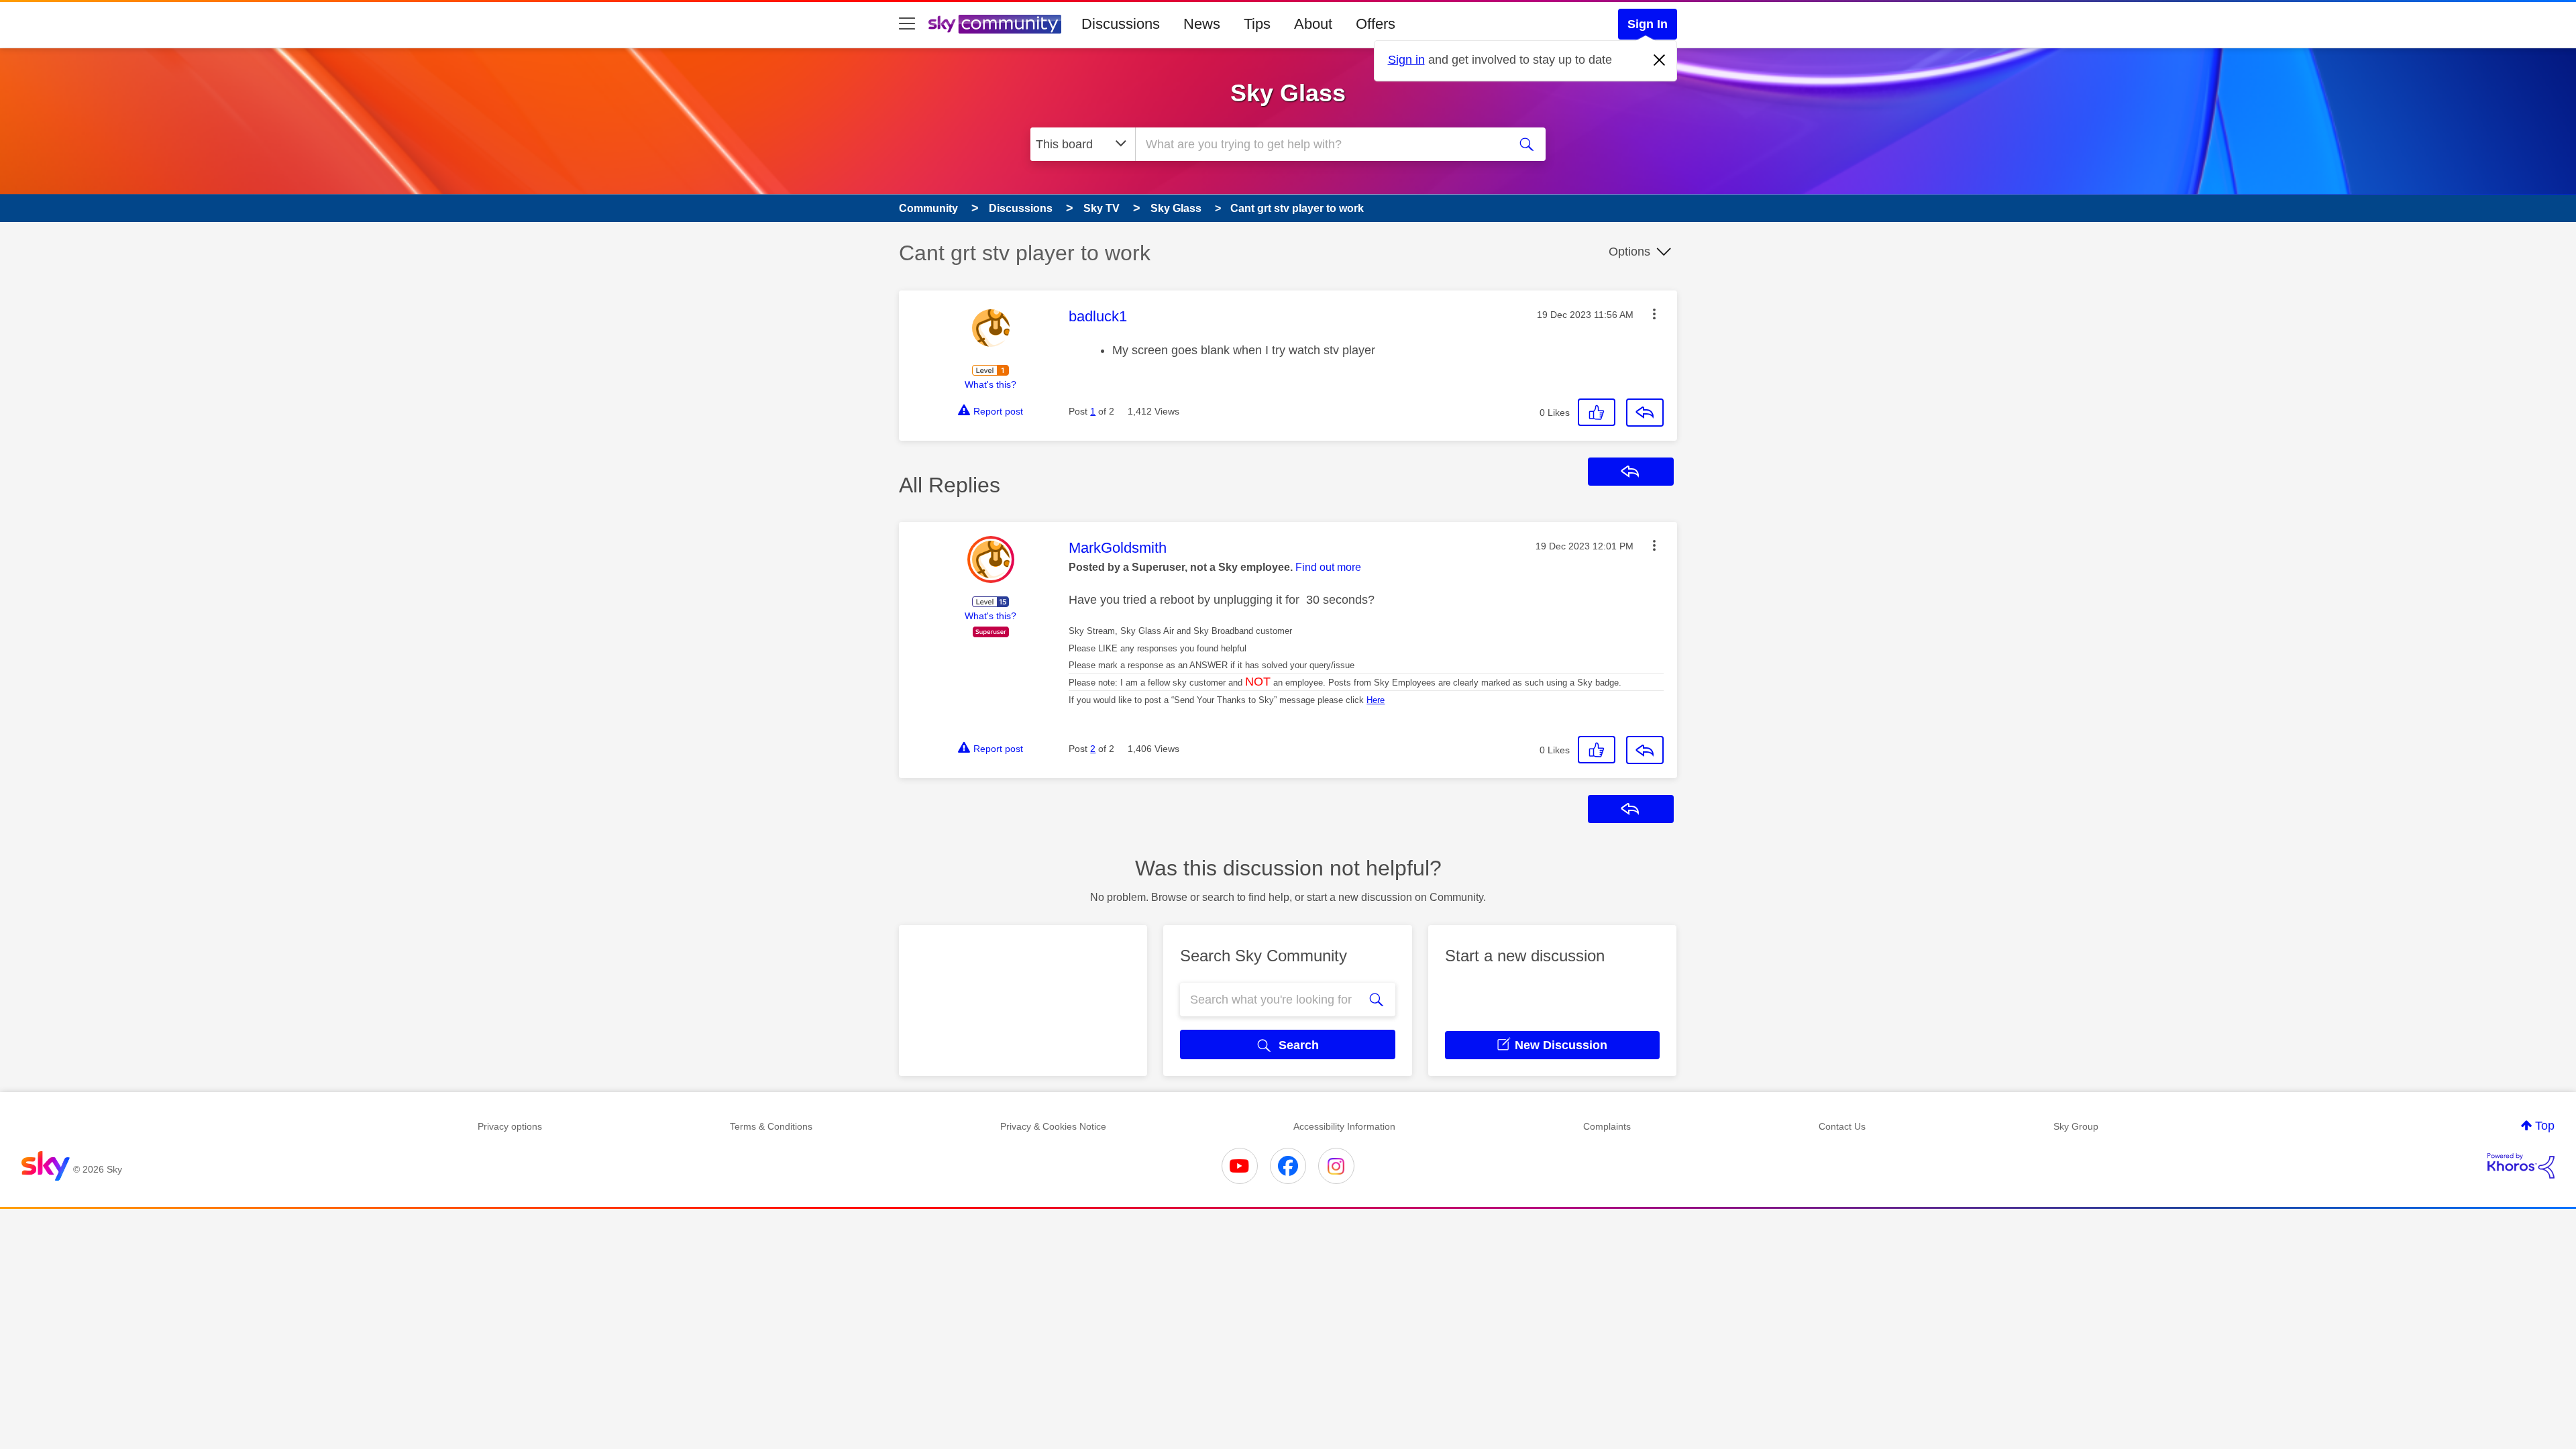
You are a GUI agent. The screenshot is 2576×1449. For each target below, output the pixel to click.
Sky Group (2076, 1126)
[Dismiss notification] (1660, 60)
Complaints (1607, 1126)
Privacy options (510, 1126)
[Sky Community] (995, 24)
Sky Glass (1288, 93)
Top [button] (2545, 1126)
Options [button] (1629, 252)
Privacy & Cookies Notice (1053, 1126)
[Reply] (1645, 413)
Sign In (1648, 24)
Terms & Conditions (771, 1126)
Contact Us (1842, 1126)
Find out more (1328, 567)
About (1313, 24)
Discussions (1121, 24)
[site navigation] (907, 24)
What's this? (990, 384)
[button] (1654, 314)
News (1202, 24)
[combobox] (1320, 144)
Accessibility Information (1344, 1126)
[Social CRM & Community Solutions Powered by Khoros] (2521, 1166)
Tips (1257, 24)
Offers (1376, 24)
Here (1376, 700)
